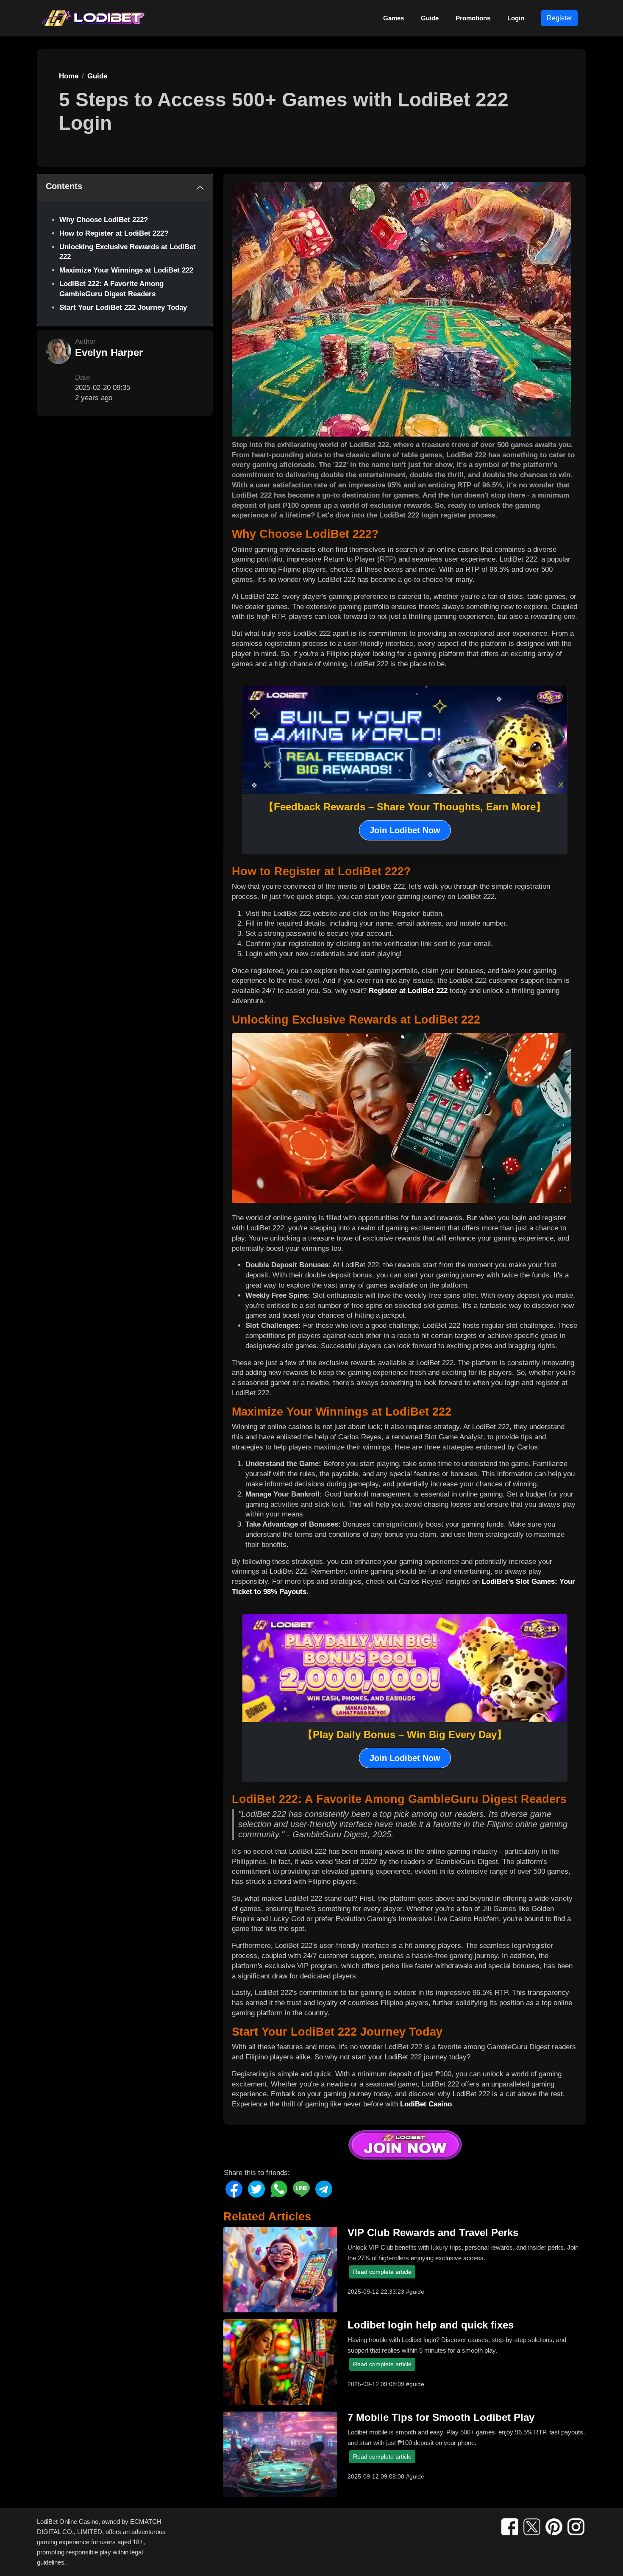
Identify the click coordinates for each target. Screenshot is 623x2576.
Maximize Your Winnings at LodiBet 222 (126, 270)
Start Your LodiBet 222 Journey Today (123, 307)
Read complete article (382, 2272)
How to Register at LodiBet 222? (114, 233)
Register (559, 18)
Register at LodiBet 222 (408, 991)
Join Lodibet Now (405, 830)
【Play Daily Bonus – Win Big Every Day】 (405, 1734)
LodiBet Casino (426, 2104)
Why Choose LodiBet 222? (104, 220)
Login (516, 18)
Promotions (473, 18)
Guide (430, 18)
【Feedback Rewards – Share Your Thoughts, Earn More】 (405, 807)
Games (394, 18)
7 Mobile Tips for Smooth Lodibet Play (441, 2417)
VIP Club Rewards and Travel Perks (433, 2232)
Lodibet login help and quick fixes (431, 2325)
